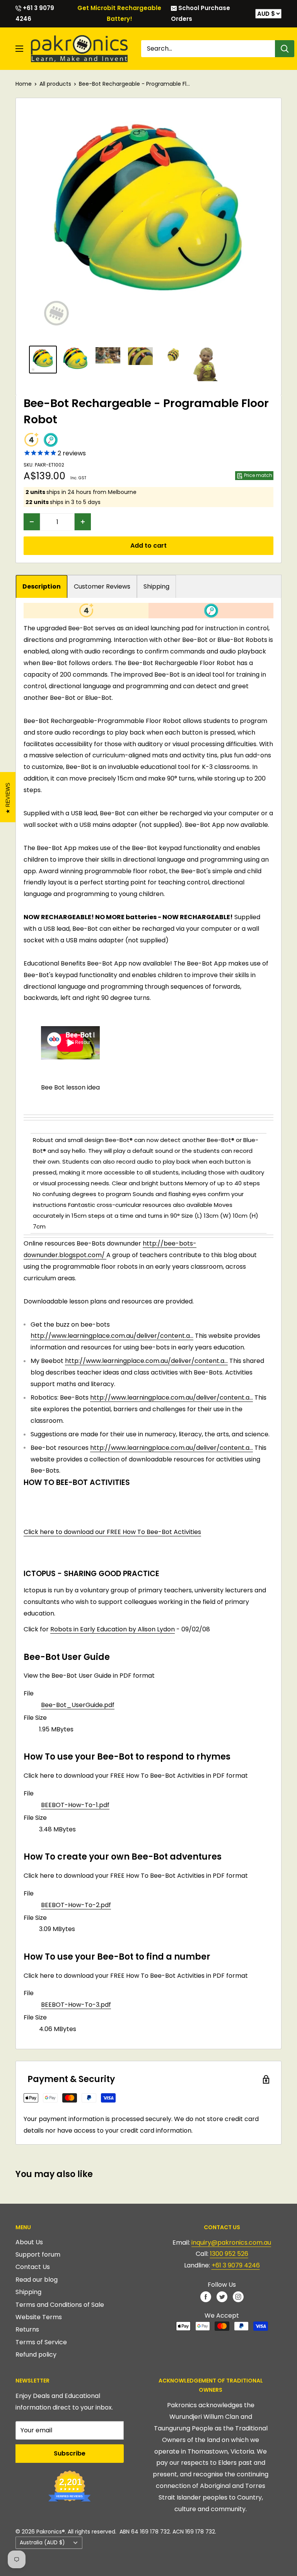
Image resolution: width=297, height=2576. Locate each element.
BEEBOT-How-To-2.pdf (76, 1905)
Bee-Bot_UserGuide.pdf (78, 1705)
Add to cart (148, 546)
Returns (27, 2329)
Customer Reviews (102, 586)
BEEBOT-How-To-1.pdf (75, 1805)
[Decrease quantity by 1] (32, 522)
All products (55, 84)
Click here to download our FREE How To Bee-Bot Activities (112, 1532)
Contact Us (33, 2267)
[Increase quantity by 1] (83, 522)
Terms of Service (41, 2342)
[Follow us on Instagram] (238, 2296)
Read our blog (37, 2280)
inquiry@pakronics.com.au (231, 2243)
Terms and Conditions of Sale (60, 2305)
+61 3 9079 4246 (35, 13)
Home (24, 84)
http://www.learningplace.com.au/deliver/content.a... (112, 1336)
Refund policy (36, 2355)
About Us (29, 2242)
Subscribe (70, 2453)
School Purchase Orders (201, 13)
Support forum (38, 2254)
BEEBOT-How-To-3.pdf (76, 2005)
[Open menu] (19, 49)
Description (42, 586)
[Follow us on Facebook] (206, 2296)
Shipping (156, 586)
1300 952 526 (229, 2254)
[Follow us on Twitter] (222, 2296)
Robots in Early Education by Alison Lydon (113, 1629)
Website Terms (39, 2317)
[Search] (285, 49)
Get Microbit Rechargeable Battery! (119, 13)
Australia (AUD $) (42, 2543)
